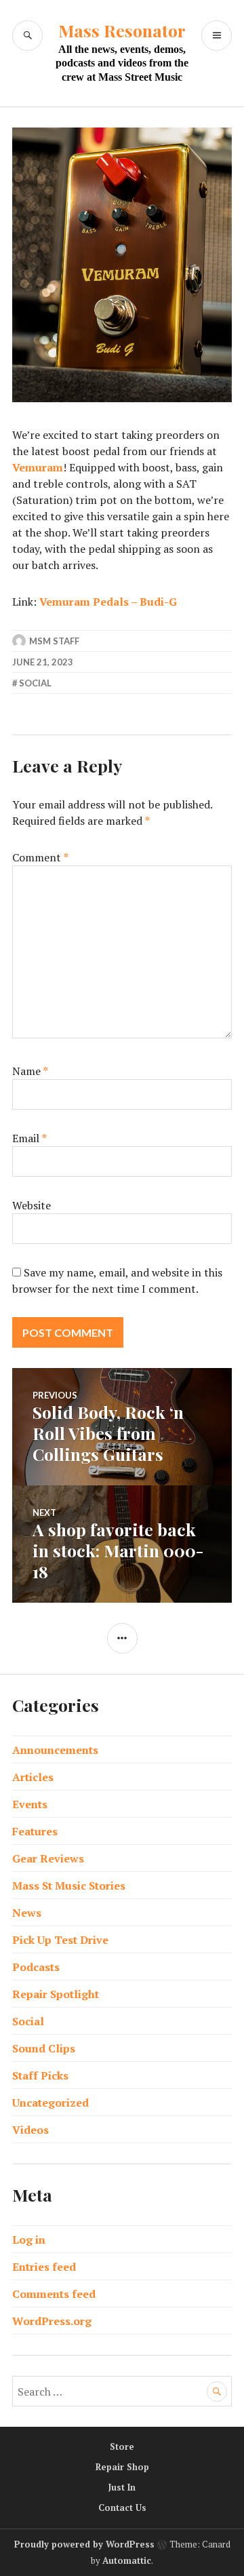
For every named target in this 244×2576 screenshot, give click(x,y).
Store (122, 2446)
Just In (122, 2487)
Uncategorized (50, 2103)
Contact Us (122, 2507)
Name (30, 1071)
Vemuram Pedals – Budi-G (108, 602)
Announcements (55, 1750)
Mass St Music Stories (69, 1886)
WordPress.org (52, 2321)
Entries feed (44, 2267)
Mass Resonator (122, 30)
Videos (30, 2130)
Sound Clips (44, 2048)
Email (29, 1138)
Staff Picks (40, 2075)
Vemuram (38, 467)
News (27, 1913)
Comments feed (54, 2294)
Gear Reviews (48, 1858)
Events (30, 1804)
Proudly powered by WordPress (84, 2544)
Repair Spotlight (56, 1994)
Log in (29, 2240)
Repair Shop (122, 2467)
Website (32, 1205)
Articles (33, 1777)
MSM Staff (54, 641)
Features (35, 1831)
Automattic (127, 2560)
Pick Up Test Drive (60, 1940)
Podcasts (36, 1967)
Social (35, 683)
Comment (40, 857)
